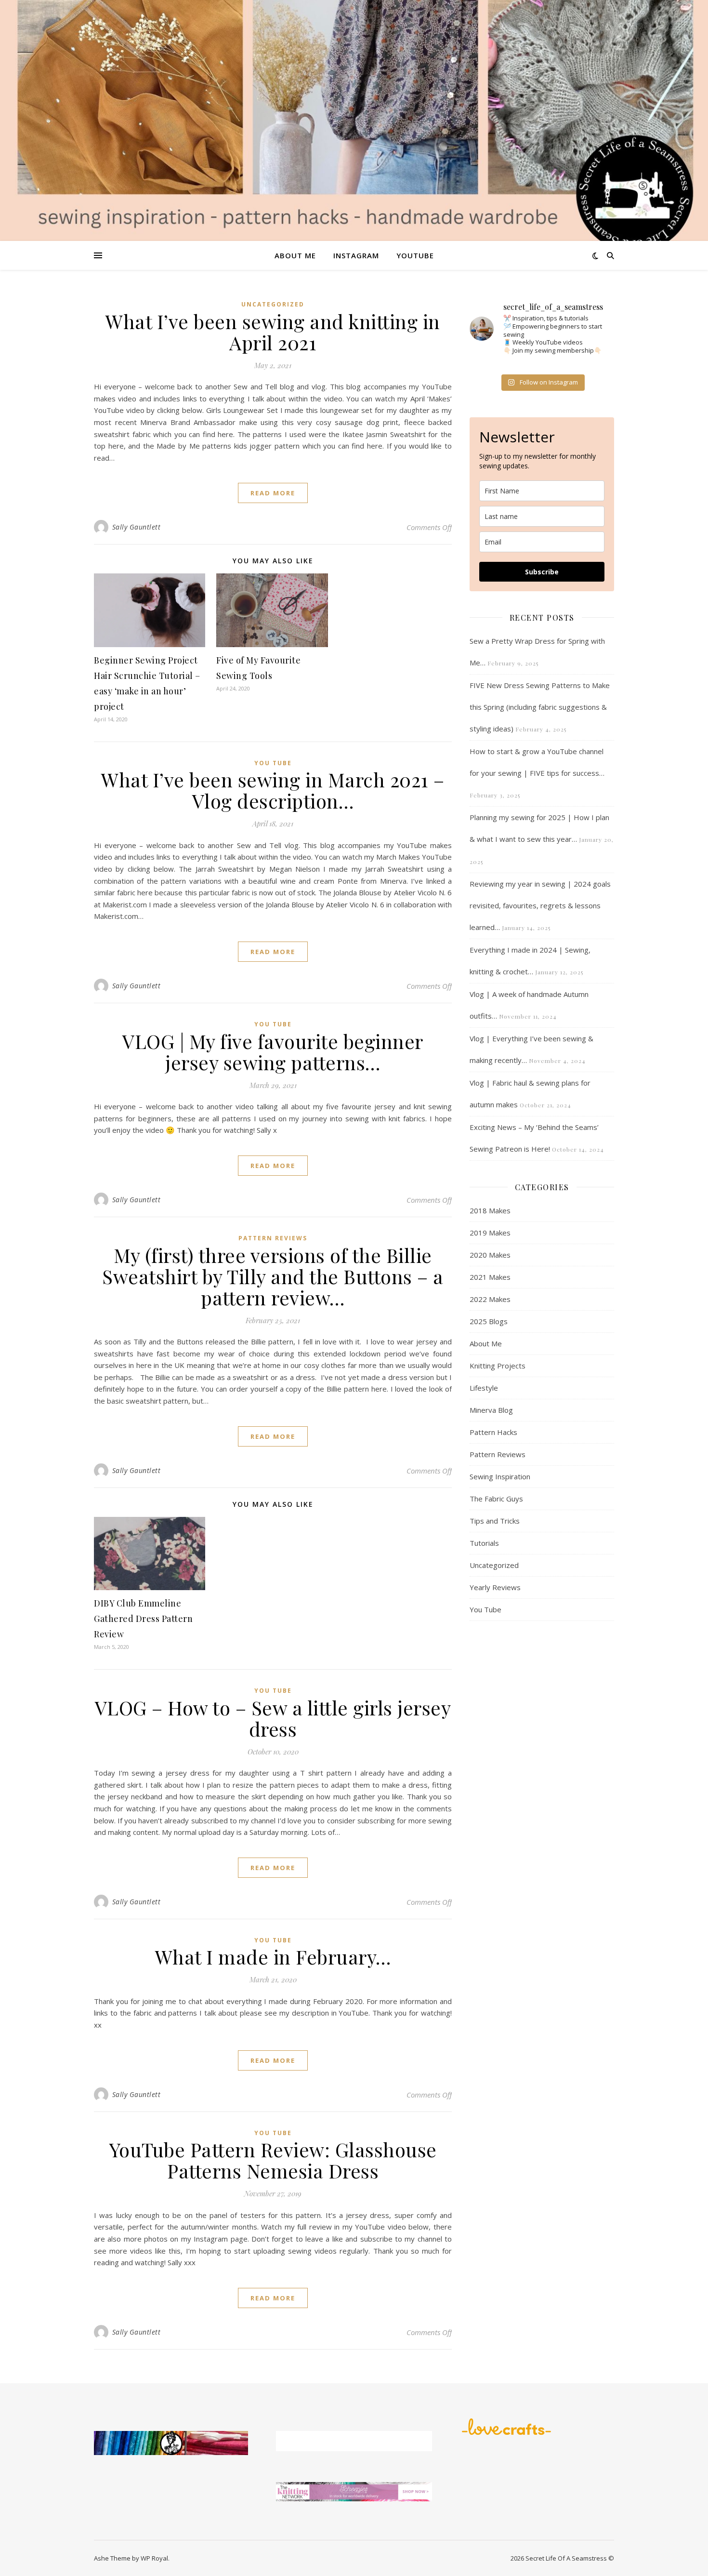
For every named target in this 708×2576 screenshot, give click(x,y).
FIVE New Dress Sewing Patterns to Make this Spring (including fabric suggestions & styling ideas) (540, 707)
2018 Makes (490, 1210)
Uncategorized (273, 304)
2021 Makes (490, 1277)
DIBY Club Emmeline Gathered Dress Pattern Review (143, 1619)
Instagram (356, 255)
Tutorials (484, 1543)
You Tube (273, 763)
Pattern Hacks (493, 1432)
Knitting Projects (498, 1366)
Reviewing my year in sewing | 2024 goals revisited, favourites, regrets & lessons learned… (540, 905)
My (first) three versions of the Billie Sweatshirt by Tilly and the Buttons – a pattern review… (273, 1276)
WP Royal (154, 2558)
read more (273, 493)
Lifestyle (484, 1388)
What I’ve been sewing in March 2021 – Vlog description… (273, 790)
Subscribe (542, 572)
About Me (295, 255)
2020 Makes (490, 1255)
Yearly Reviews (495, 1587)
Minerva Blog (491, 1410)
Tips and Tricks (495, 1521)
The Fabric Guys (496, 1499)
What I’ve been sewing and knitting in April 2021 (273, 332)
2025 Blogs (489, 1321)
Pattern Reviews (273, 1238)
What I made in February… (273, 1957)
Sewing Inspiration (500, 1476)
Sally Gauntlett (137, 527)
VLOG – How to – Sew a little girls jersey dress (273, 1718)
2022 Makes (490, 1299)
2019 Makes (490, 1233)
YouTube (415, 255)
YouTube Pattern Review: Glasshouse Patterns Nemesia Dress (273, 2160)
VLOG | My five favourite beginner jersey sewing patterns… (273, 1052)
